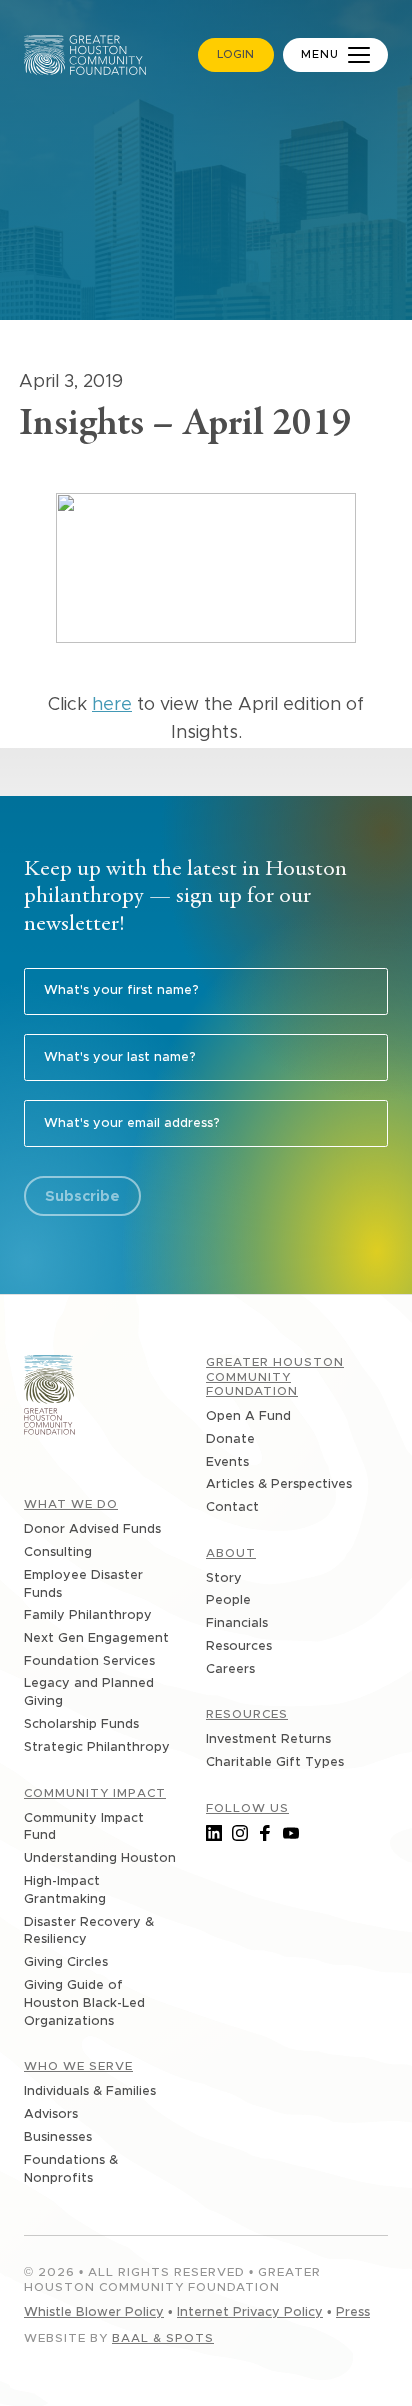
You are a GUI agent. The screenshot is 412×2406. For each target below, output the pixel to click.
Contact (232, 1507)
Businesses (58, 2137)
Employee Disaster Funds (83, 1584)
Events (227, 1462)
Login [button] (235, 54)
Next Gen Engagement (96, 1638)
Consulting (58, 1552)
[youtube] (291, 1833)
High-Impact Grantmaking (65, 1890)
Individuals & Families (90, 2091)
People (228, 1600)
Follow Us (247, 1808)
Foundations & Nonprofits (71, 2169)
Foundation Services (89, 1661)
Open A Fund (248, 1416)
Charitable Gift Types (275, 1762)
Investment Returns (268, 1739)
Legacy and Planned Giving (89, 1692)
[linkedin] (214, 1833)
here (112, 705)
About (231, 1553)
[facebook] (265, 1833)
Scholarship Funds (81, 1724)
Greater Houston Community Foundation (275, 1376)
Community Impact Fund (84, 1827)
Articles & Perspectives (279, 1484)
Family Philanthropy (88, 1615)
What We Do (71, 1504)
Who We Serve (78, 2066)
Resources (239, 1646)
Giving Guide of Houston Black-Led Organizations (84, 2003)
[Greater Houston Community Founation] (49, 1398)
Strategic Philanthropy (97, 1747)
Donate (230, 1439)
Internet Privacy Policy (250, 2312)
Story (224, 1578)
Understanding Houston (100, 1858)
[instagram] (240, 1833)
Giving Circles (66, 1962)
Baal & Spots (163, 2338)
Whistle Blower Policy (94, 2312)
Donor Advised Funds (92, 1529)
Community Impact (95, 1793)
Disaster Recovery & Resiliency (89, 1931)
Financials (237, 1623)
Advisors (51, 2114)
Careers (230, 1669)
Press (353, 2312)
